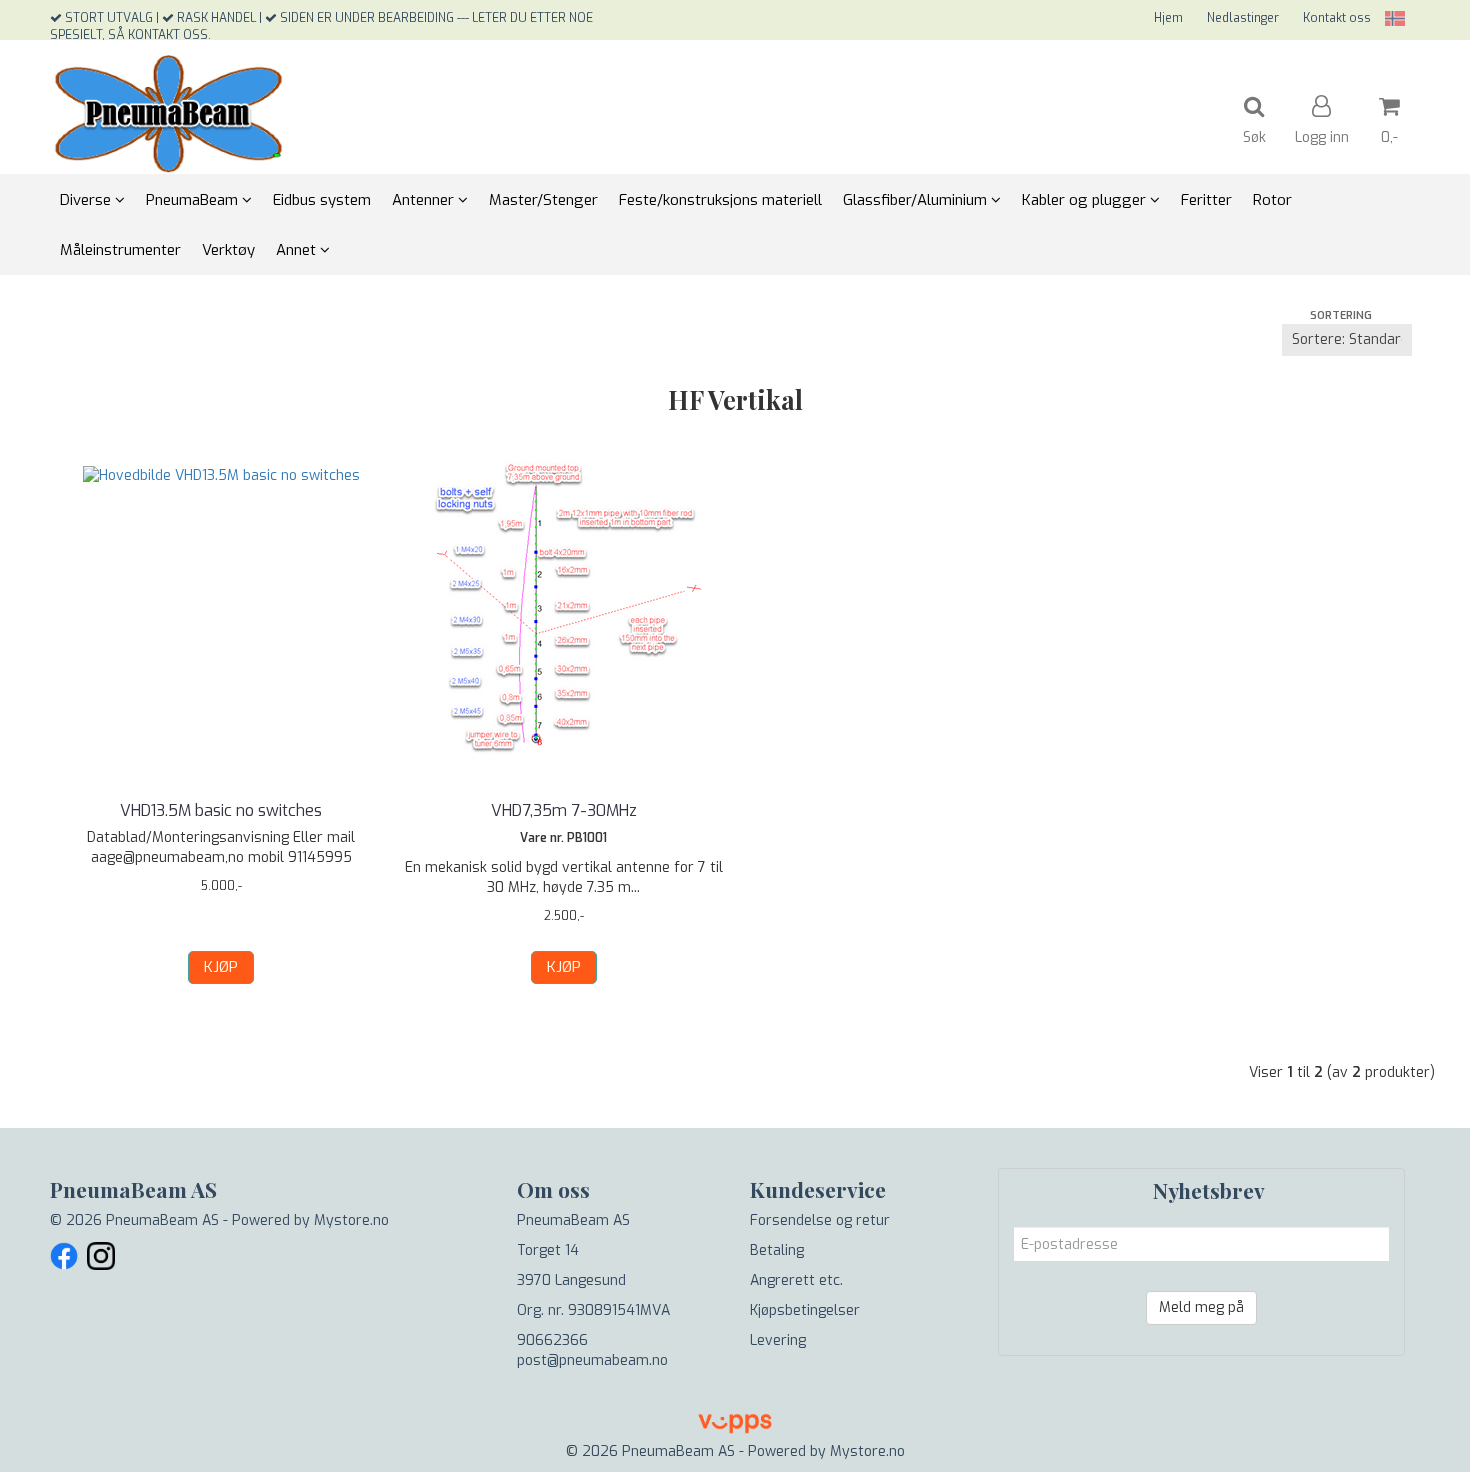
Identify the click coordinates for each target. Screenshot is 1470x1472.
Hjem (1168, 18)
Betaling (777, 1250)
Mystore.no (351, 1220)
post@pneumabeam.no (592, 1360)
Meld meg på (1201, 1307)
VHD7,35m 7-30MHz (564, 810)
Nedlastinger (1243, 18)
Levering (778, 1340)
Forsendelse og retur (820, 1220)
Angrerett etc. (796, 1280)
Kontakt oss (1337, 18)
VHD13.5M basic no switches (221, 810)
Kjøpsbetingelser (805, 1310)
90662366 (552, 1340)
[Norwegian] (1390, 18)
